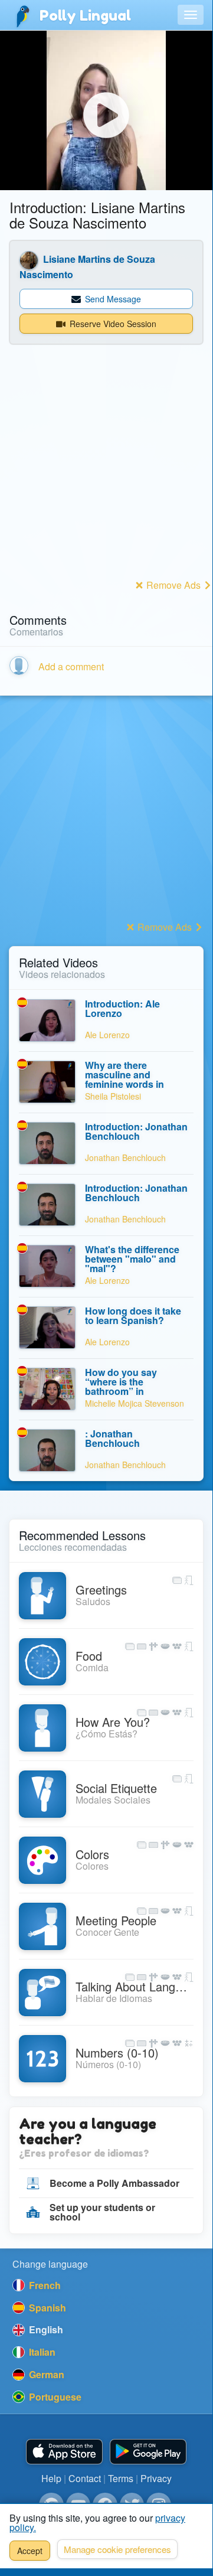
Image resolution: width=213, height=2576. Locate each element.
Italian (41, 2352)
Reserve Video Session (112, 324)
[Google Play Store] (148, 2452)
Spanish (46, 2308)
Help (51, 2478)
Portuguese (54, 2397)
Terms (121, 2478)
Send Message (112, 299)
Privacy (156, 2478)
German (45, 2374)
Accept (30, 2551)
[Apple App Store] (64, 2452)
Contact (85, 2478)
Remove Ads (173, 585)
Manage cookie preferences (117, 2549)
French (44, 2285)
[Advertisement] (106, 469)
